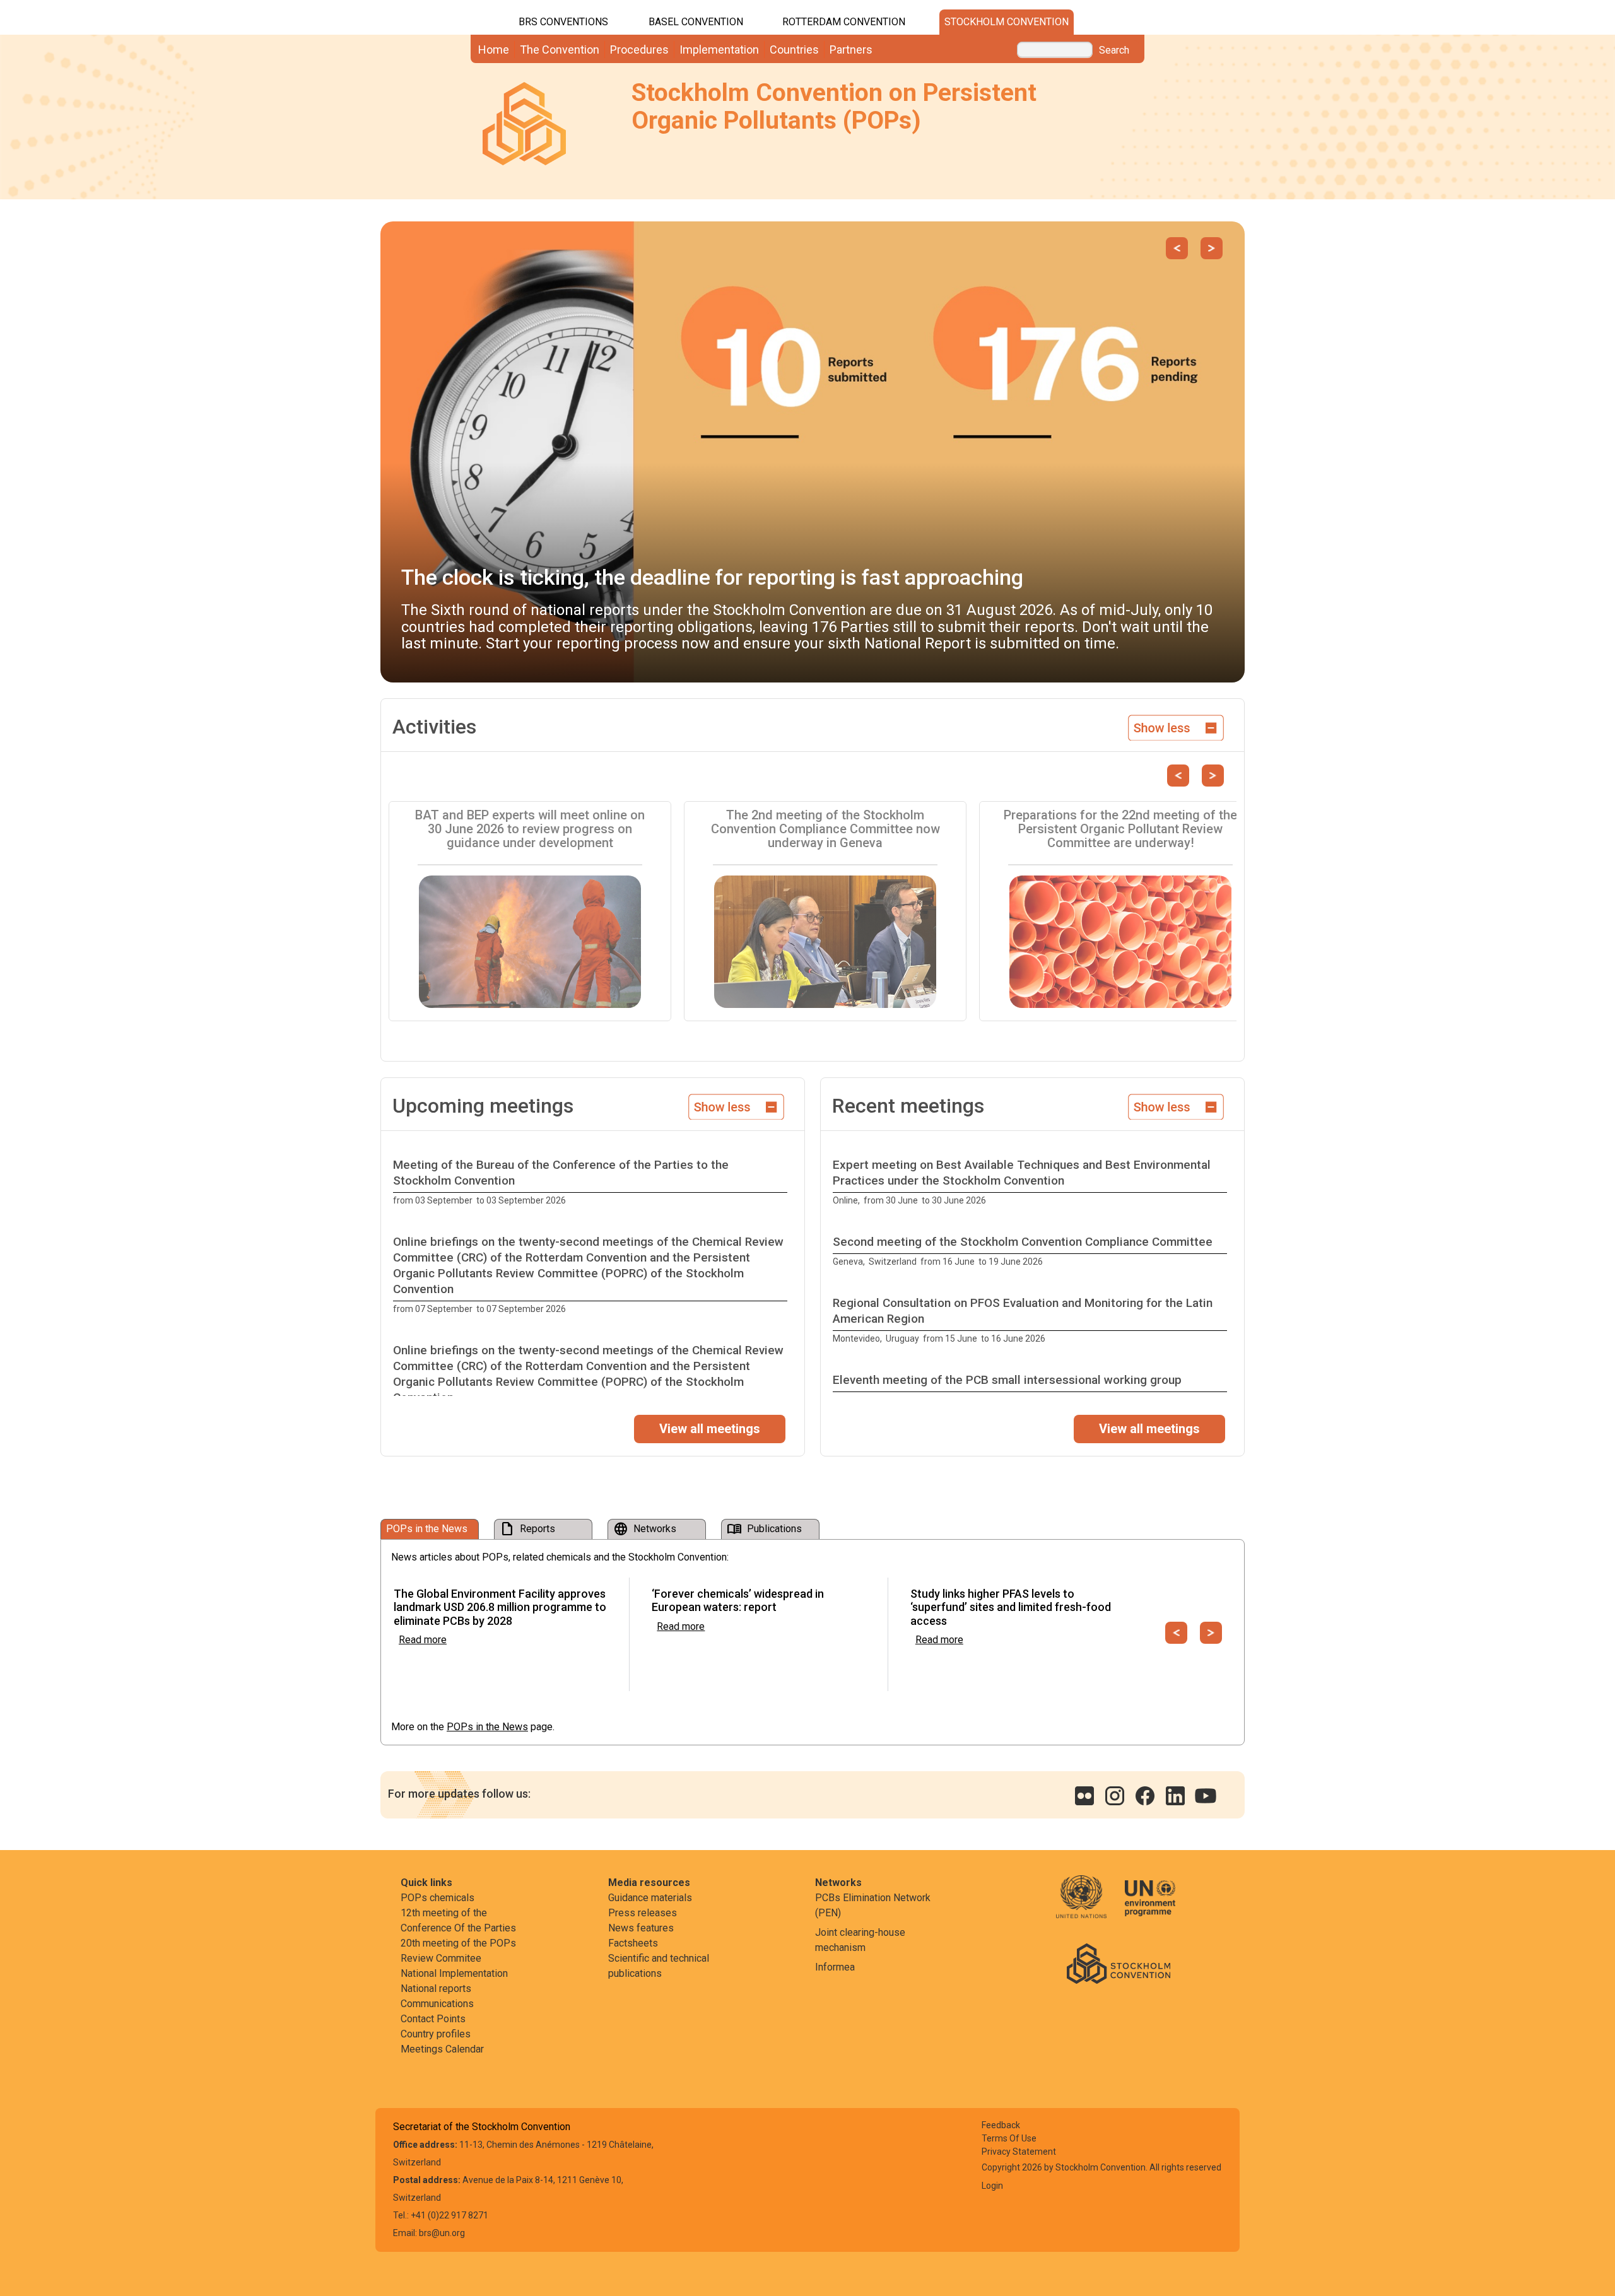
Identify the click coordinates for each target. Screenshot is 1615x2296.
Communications (437, 2004)
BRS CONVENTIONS (563, 22)
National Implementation (454, 1973)
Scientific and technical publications (659, 1966)
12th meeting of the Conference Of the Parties (458, 1920)
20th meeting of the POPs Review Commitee (458, 1951)
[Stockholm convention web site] (1119, 1963)
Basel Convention (696, 22)
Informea (835, 1967)
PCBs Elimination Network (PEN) (873, 1905)
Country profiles (436, 2034)
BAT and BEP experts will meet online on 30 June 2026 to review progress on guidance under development (530, 829)
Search (1114, 50)
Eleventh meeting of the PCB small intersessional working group (1007, 1380)
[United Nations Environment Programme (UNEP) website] (1150, 1905)
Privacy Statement (1019, 2152)
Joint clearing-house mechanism (860, 1940)
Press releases (643, 1913)
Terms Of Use (1009, 2138)
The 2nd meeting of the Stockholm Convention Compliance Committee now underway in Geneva (825, 829)
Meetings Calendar (442, 2049)
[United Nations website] (1089, 1905)
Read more (423, 1640)
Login (992, 2186)
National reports (436, 1988)
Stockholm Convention (1007, 22)
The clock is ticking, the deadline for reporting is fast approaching (712, 577)
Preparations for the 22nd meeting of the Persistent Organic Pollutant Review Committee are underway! (1120, 829)
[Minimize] (1176, 726)
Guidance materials (650, 1898)
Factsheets (633, 1943)
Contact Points (433, 2019)
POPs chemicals (438, 1898)
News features (641, 1928)
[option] (593, 1183)
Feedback (1001, 2125)
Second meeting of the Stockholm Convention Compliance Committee (1023, 1242)
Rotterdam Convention (844, 22)
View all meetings (710, 1429)
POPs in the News (487, 1727)
